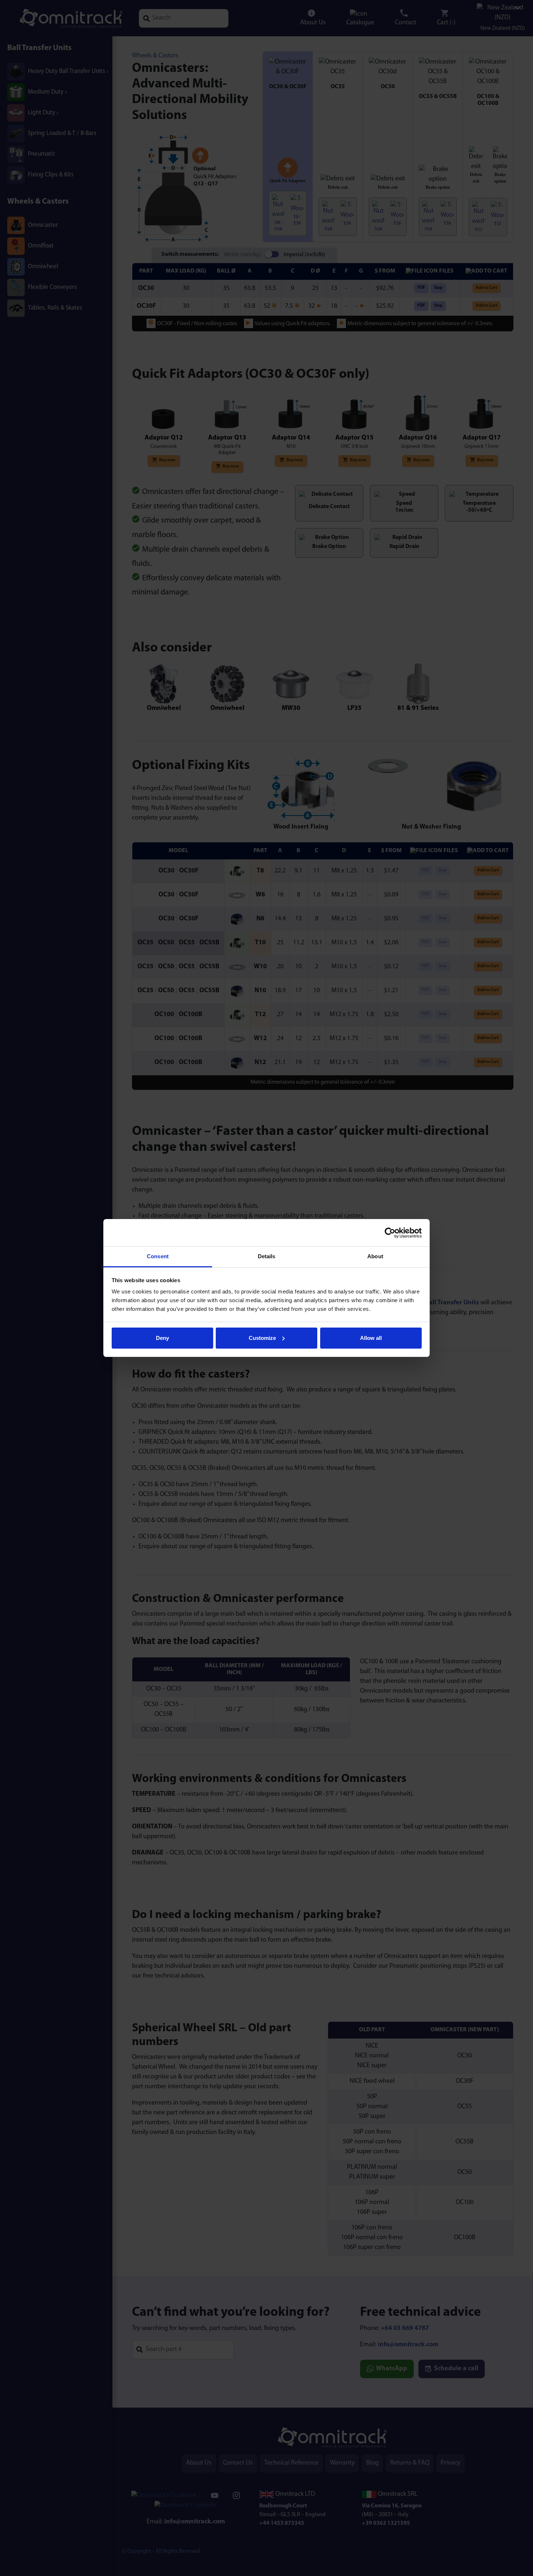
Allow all (371, 1338)
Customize (262, 1338)
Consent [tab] (158, 1256)
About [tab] (375, 1256)
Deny (162, 1338)
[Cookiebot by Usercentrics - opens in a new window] (390, 1233)
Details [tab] (267, 1256)
